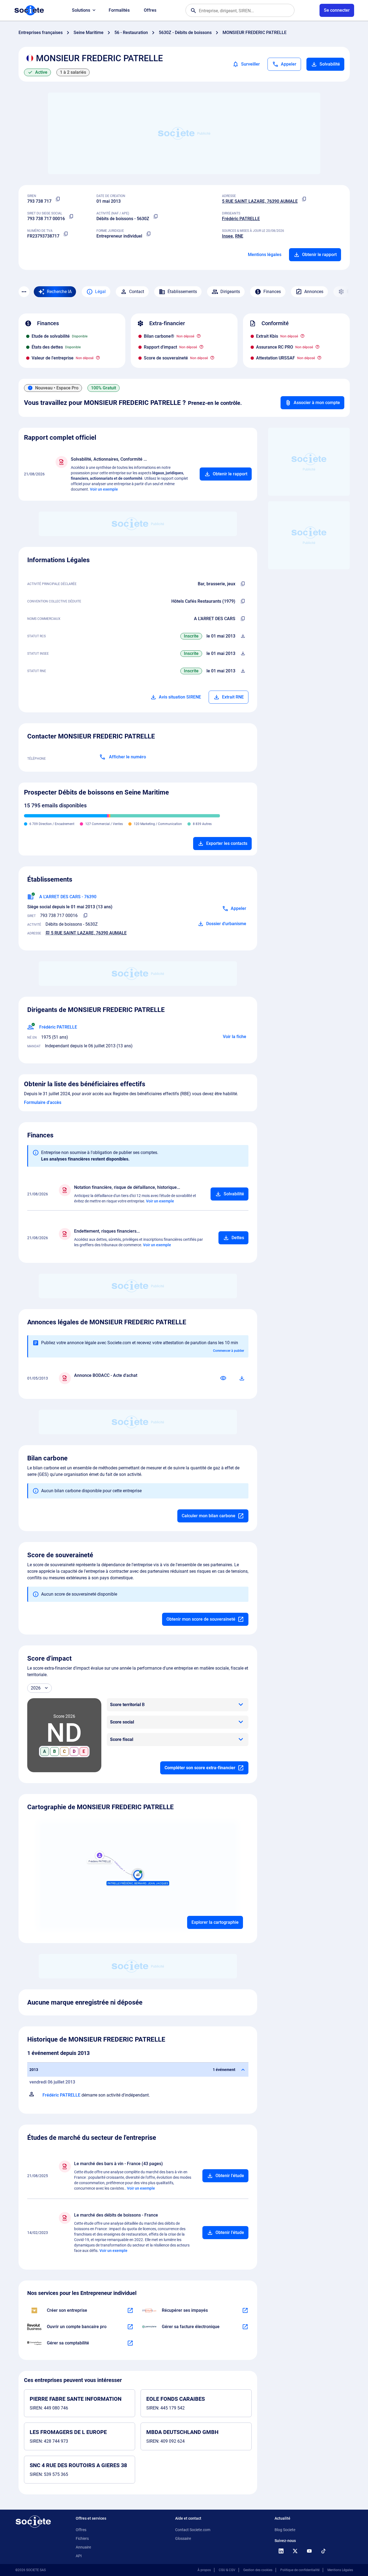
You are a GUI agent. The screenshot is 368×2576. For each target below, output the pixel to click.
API (79, 2556)
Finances (272, 292)
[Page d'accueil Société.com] (29, 10)
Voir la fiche (235, 1037)
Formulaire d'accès (43, 1102)
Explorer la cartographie (215, 1922)
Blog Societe (285, 2530)
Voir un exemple (104, 489)
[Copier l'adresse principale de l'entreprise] (304, 199)
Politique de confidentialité (300, 2570)
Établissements (182, 292)
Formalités (119, 10)
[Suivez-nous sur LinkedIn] (281, 2551)
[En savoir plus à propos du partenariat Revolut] (130, 2327)
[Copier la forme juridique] (149, 234)
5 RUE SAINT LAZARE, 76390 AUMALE (260, 201)
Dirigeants (230, 292)
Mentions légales (265, 255)
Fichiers (82, 2538)
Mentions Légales (340, 2570)
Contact (137, 292)
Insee (227, 236)
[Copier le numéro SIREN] (58, 199)
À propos (204, 2570)
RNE (239, 236)
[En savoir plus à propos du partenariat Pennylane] (245, 2327)
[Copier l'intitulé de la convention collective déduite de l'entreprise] (243, 601)
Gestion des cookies (258, 2570)
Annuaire (83, 2547)
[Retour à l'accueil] (33, 2522)
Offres (150, 10)
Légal (100, 292)
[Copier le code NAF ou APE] (156, 217)
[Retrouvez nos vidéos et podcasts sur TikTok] (324, 2551)
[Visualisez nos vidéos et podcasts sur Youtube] (309, 2551)
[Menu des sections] (24, 292)
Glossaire (183, 2538)
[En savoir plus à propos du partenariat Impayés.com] (245, 2310)
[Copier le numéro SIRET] (71, 217)
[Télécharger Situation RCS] (243, 636)
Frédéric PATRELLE (241, 219)
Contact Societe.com (193, 2530)
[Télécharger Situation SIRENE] (243, 654)
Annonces (314, 292)
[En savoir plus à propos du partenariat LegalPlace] (130, 2310)
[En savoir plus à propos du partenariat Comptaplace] (130, 2343)
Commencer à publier (229, 1351)
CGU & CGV (227, 2570)
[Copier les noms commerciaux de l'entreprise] (243, 619)
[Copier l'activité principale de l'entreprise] (243, 584)
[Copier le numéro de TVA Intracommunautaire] (66, 234)
